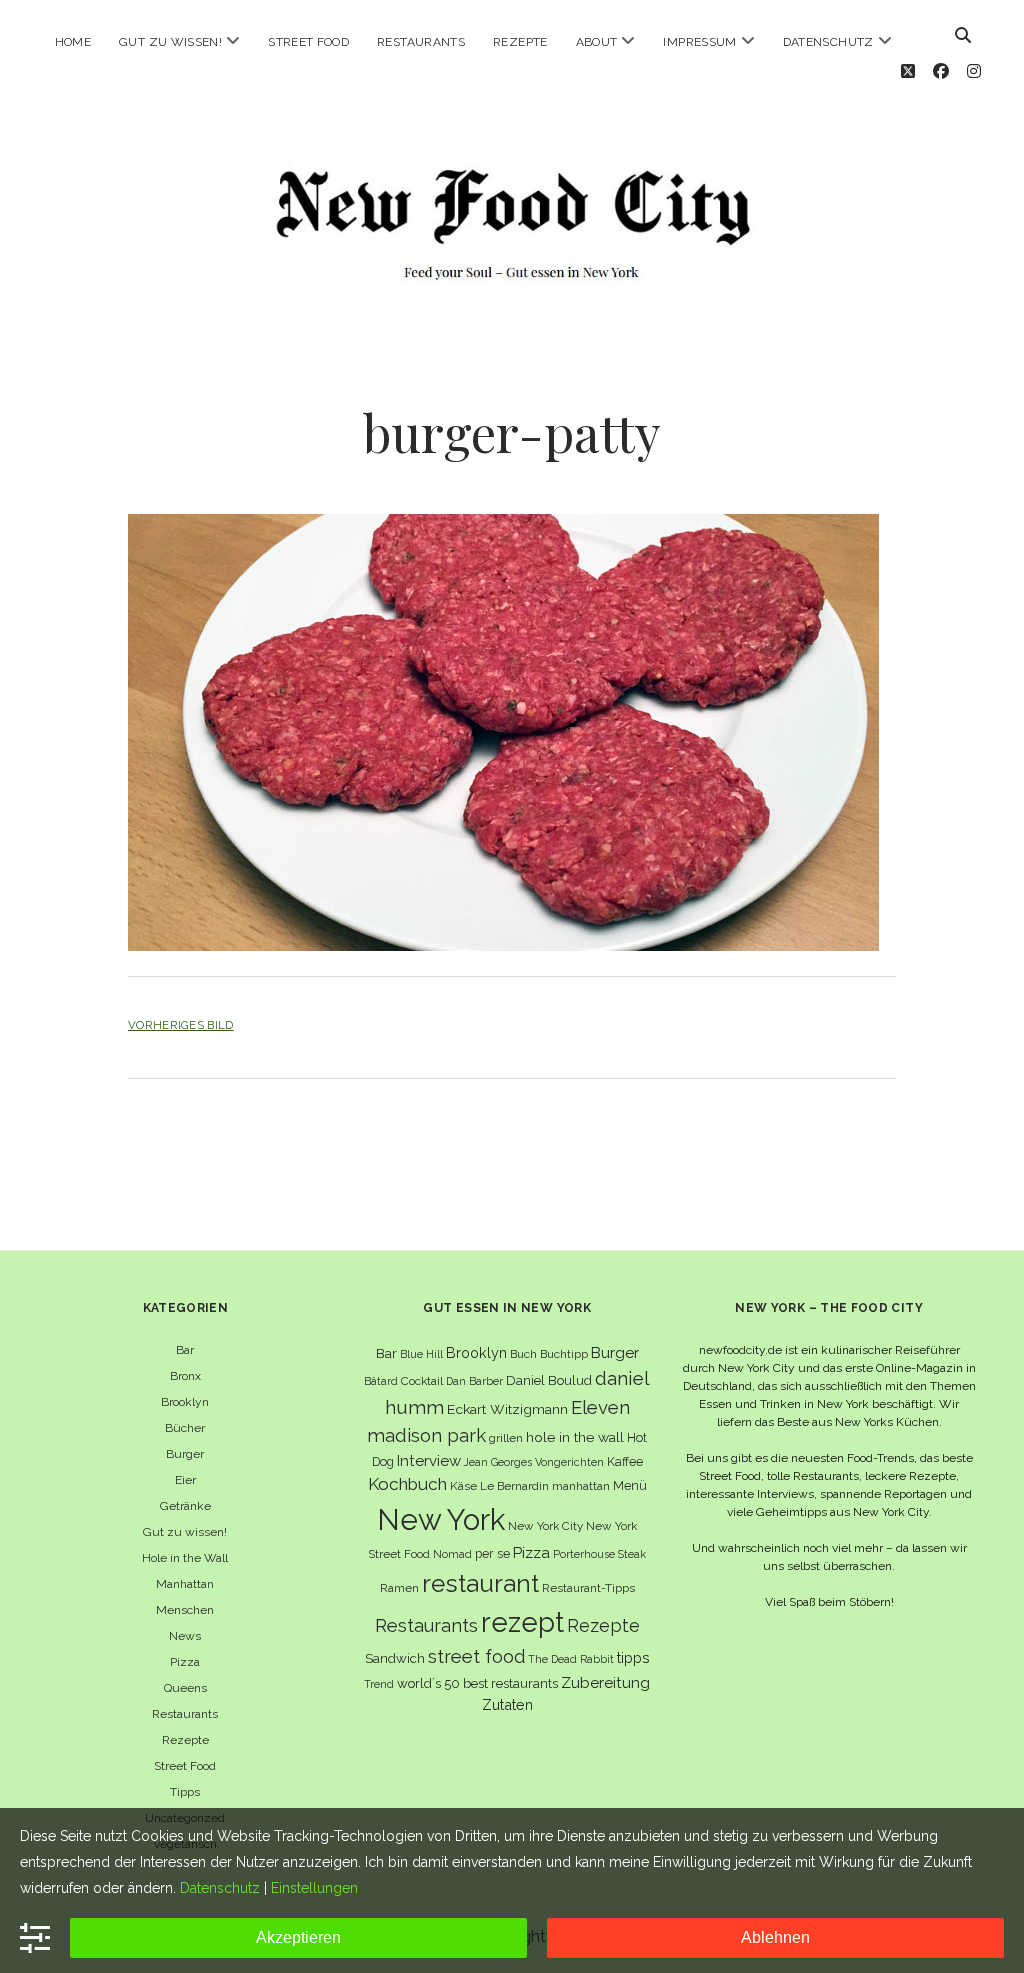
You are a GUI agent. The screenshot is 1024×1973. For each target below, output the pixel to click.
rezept (522, 1622)
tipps (633, 1657)
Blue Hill (421, 1354)
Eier (185, 1480)
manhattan (581, 1486)
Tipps (185, 1792)
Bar (185, 1350)
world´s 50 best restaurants (477, 1683)
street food (476, 1656)
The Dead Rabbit (571, 1659)
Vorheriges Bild (181, 1025)
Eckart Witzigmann (507, 1409)
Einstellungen (314, 1888)
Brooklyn (185, 1402)
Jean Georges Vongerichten (534, 1462)
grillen (506, 1438)
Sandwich (395, 1658)
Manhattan (185, 1584)
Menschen (185, 1610)
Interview (429, 1461)
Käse (463, 1486)
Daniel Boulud (549, 1380)
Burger (185, 1454)
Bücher (185, 1428)
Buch (523, 1354)
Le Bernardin (514, 1486)
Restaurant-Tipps (588, 1588)
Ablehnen (775, 1937)
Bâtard (381, 1381)
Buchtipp (564, 1354)
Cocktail (422, 1381)
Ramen (399, 1588)
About (597, 42)
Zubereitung (605, 1682)
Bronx (185, 1376)
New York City (545, 1526)
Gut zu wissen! (170, 42)
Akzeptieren (298, 1937)
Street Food (308, 42)
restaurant (480, 1583)
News (185, 1636)
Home (73, 42)
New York (441, 1519)
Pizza (185, 1662)
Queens (185, 1688)
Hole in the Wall (185, 1558)
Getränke (185, 1506)
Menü (630, 1485)
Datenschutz (828, 42)
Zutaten (507, 1704)
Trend (379, 1684)
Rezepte (520, 42)
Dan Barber (474, 1381)
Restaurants (421, 42)
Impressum (699, 42)
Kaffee (625, 1461)
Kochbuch (407, 1484)
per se (492, 1553)
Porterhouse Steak (599, 1554)
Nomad (452, 1554)
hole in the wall (575, 1437)
